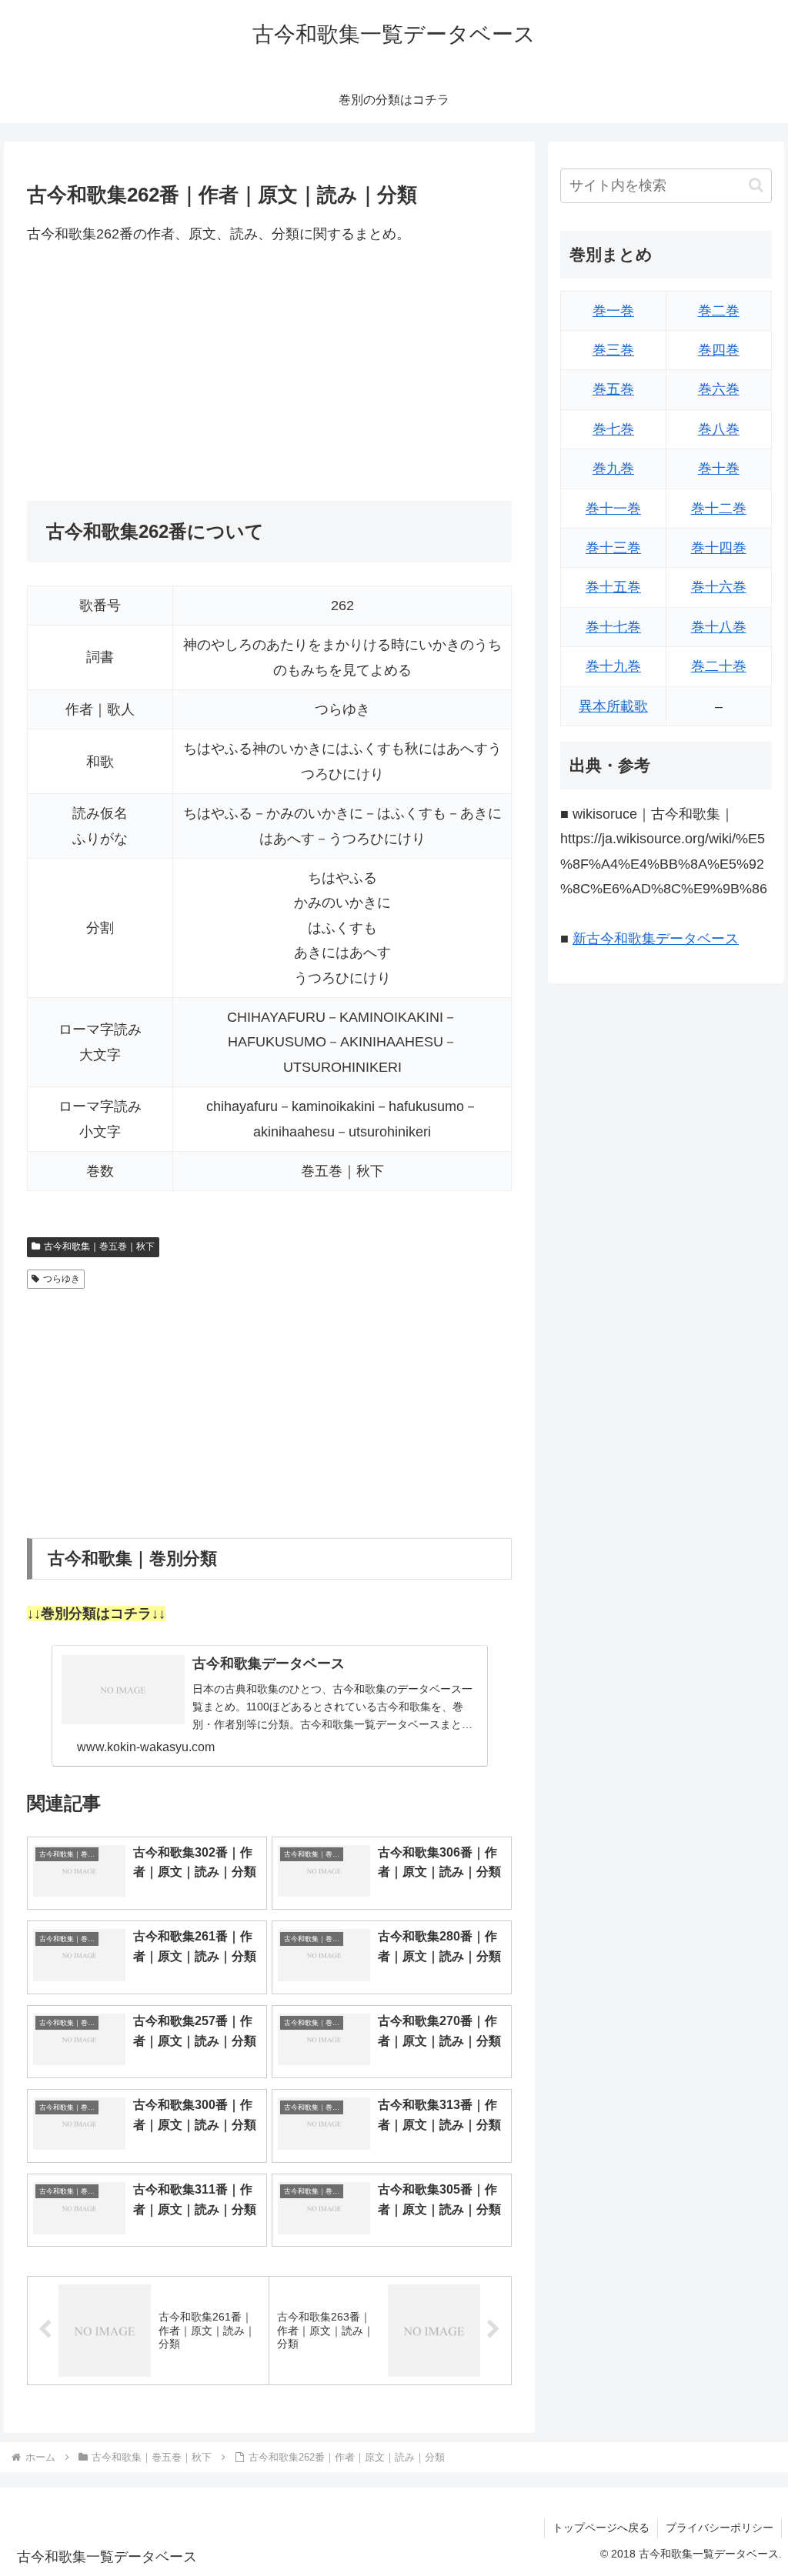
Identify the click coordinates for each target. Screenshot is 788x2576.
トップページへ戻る (601, 2528)
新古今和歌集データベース (656, 939)
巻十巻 (719, 469)
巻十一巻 (613, 509)
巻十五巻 (613, 587)
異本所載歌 (613, 706)
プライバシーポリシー (720, 2528)
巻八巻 (719, 429)
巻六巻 (719, 389)
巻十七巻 (613, 627)
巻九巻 (613, 469)
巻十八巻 (719, 627)
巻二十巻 (719, 666)
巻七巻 (613, 429)
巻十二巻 (719, 509)
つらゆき (62, 1279)
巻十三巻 (613, 548)
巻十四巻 (719, 548)
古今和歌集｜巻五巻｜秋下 (99, 1246)
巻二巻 (719, 311)
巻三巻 (613, 350)
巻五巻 (613, 389)
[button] (756, 185)
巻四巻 (719, 350)
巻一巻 (613, 311)
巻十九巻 (613, 666)
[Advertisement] (269, 373)
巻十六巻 (719, 587)
